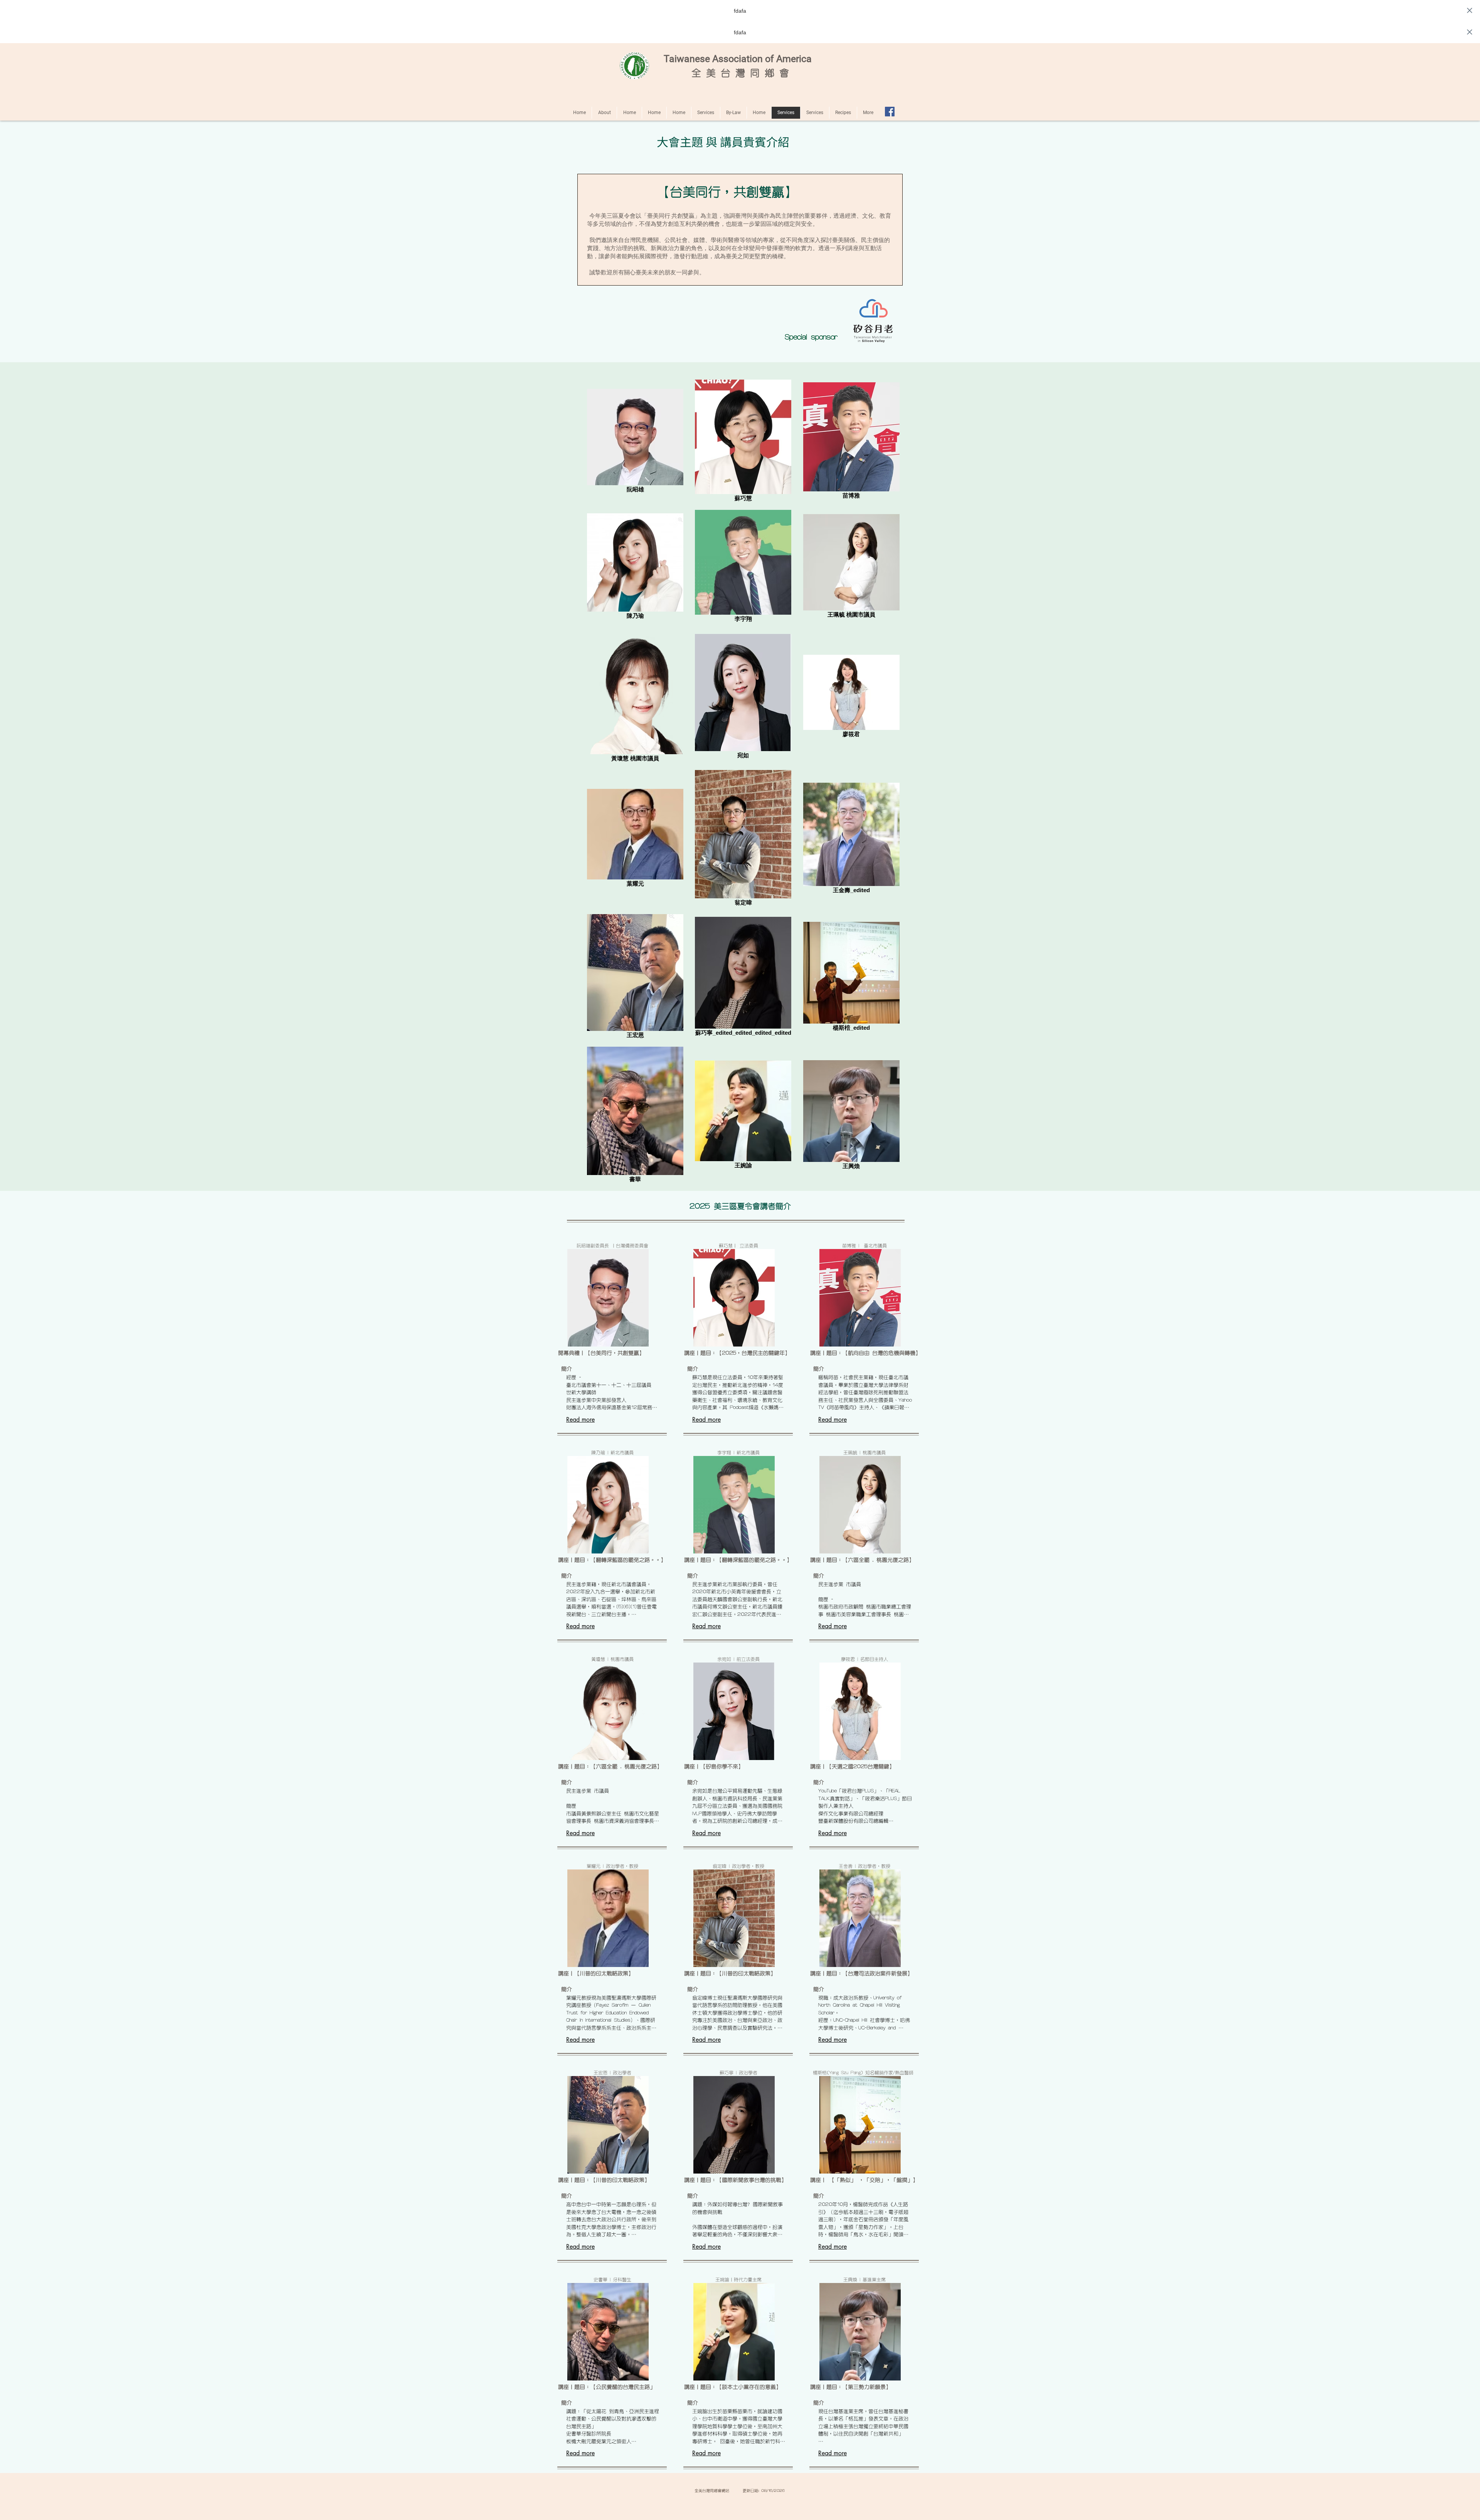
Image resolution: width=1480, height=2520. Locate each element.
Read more (580, 1420)
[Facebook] (890, 112)
